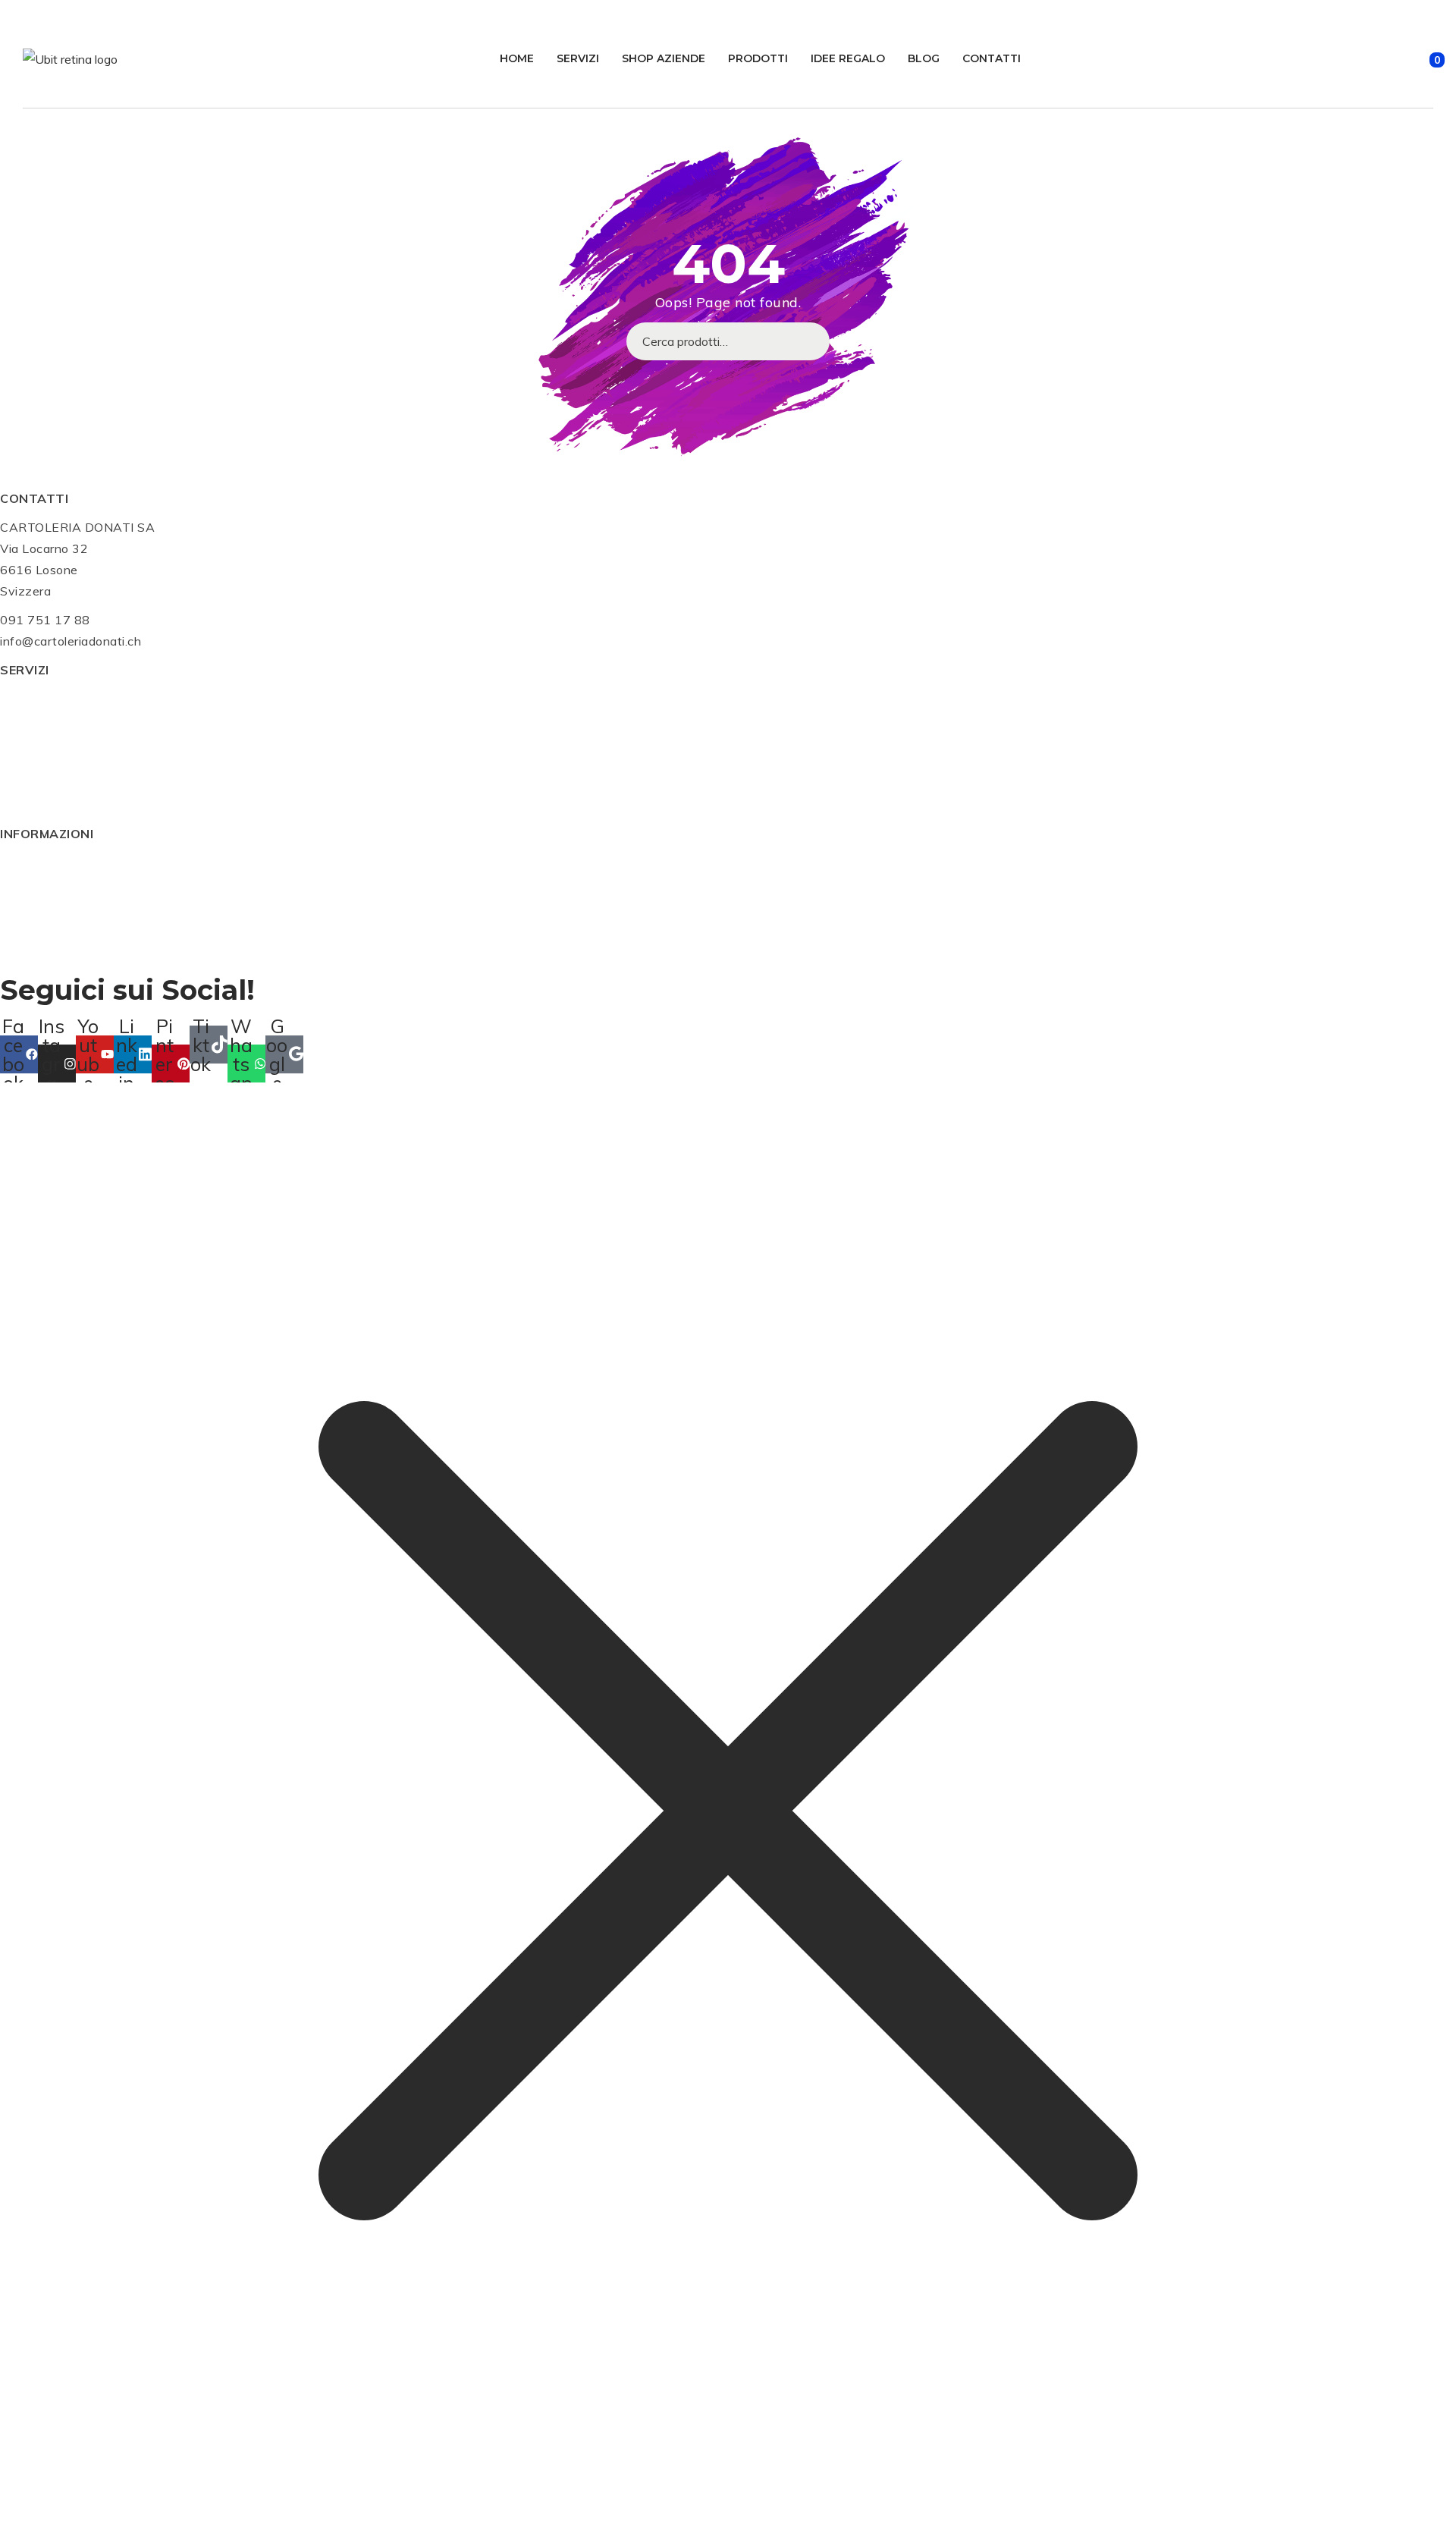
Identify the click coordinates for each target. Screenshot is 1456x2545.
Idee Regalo (848, 58)
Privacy (22, 926)
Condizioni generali (55, 862)
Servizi (578, 58)
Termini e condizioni (57, 947)
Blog (924, 58)
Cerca (811, 341)
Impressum (31, 905)
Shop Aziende (664, 58)
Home (517, 58)
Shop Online (35, 720)
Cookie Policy (39, 884)
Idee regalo (32, 762)
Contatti (992, 58)
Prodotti (758, 58)
